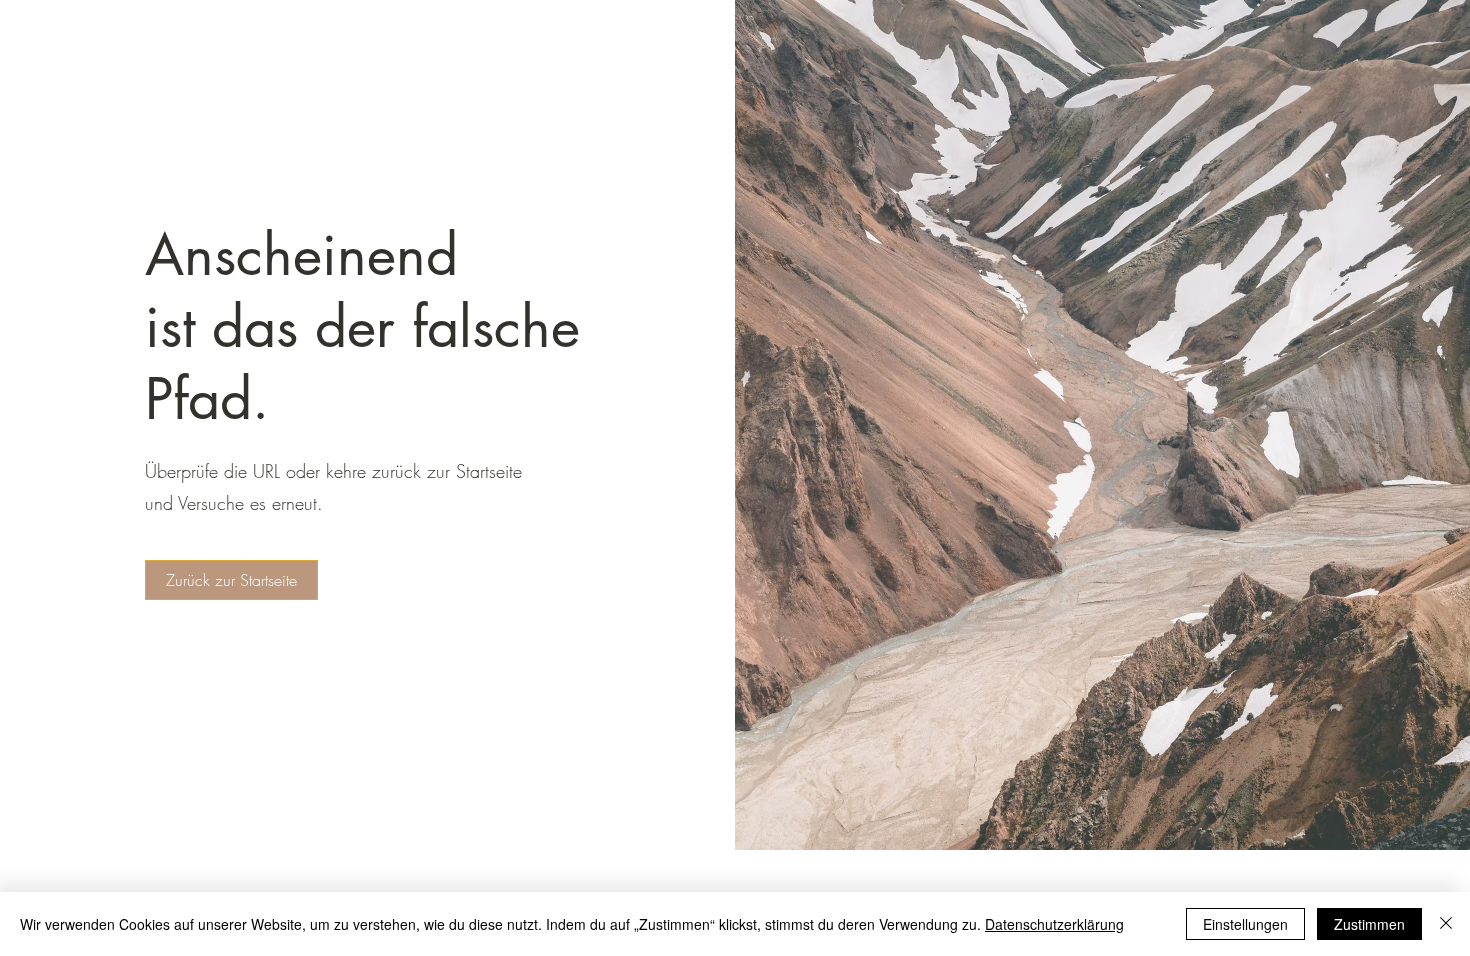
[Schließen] (1446, 924)
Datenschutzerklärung (1054, 924)
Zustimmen (1369, 924)
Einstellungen (1245, 924)
